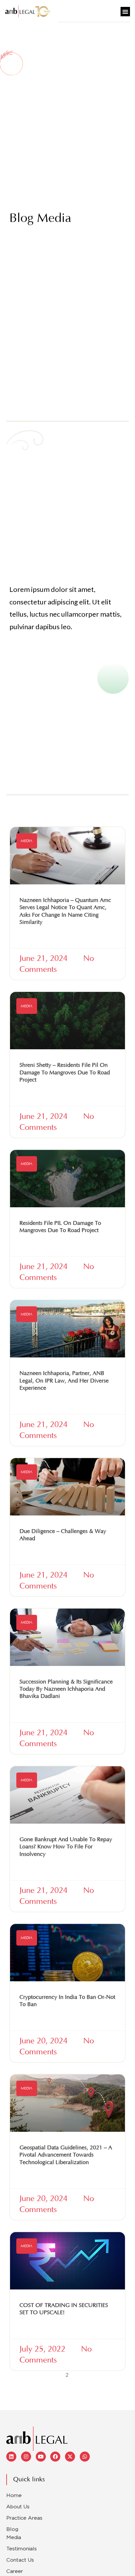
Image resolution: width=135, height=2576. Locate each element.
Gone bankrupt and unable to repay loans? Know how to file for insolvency (66, 1847)
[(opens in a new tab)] (67, 856)
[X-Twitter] (70, 2457)
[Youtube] (41, 2457)
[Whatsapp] (85, 2457)
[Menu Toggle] (125, 12)
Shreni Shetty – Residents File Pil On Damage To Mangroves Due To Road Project (65, 1073)
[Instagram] (26, 2457)
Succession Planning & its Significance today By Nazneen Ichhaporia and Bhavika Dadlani (66, 1689)
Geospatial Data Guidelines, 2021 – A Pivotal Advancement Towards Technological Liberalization (66, 2155)
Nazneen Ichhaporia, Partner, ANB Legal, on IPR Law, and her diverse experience (64, 1381)
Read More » (35, 938)
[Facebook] (55, 2457)
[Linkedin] (11, 2457)
